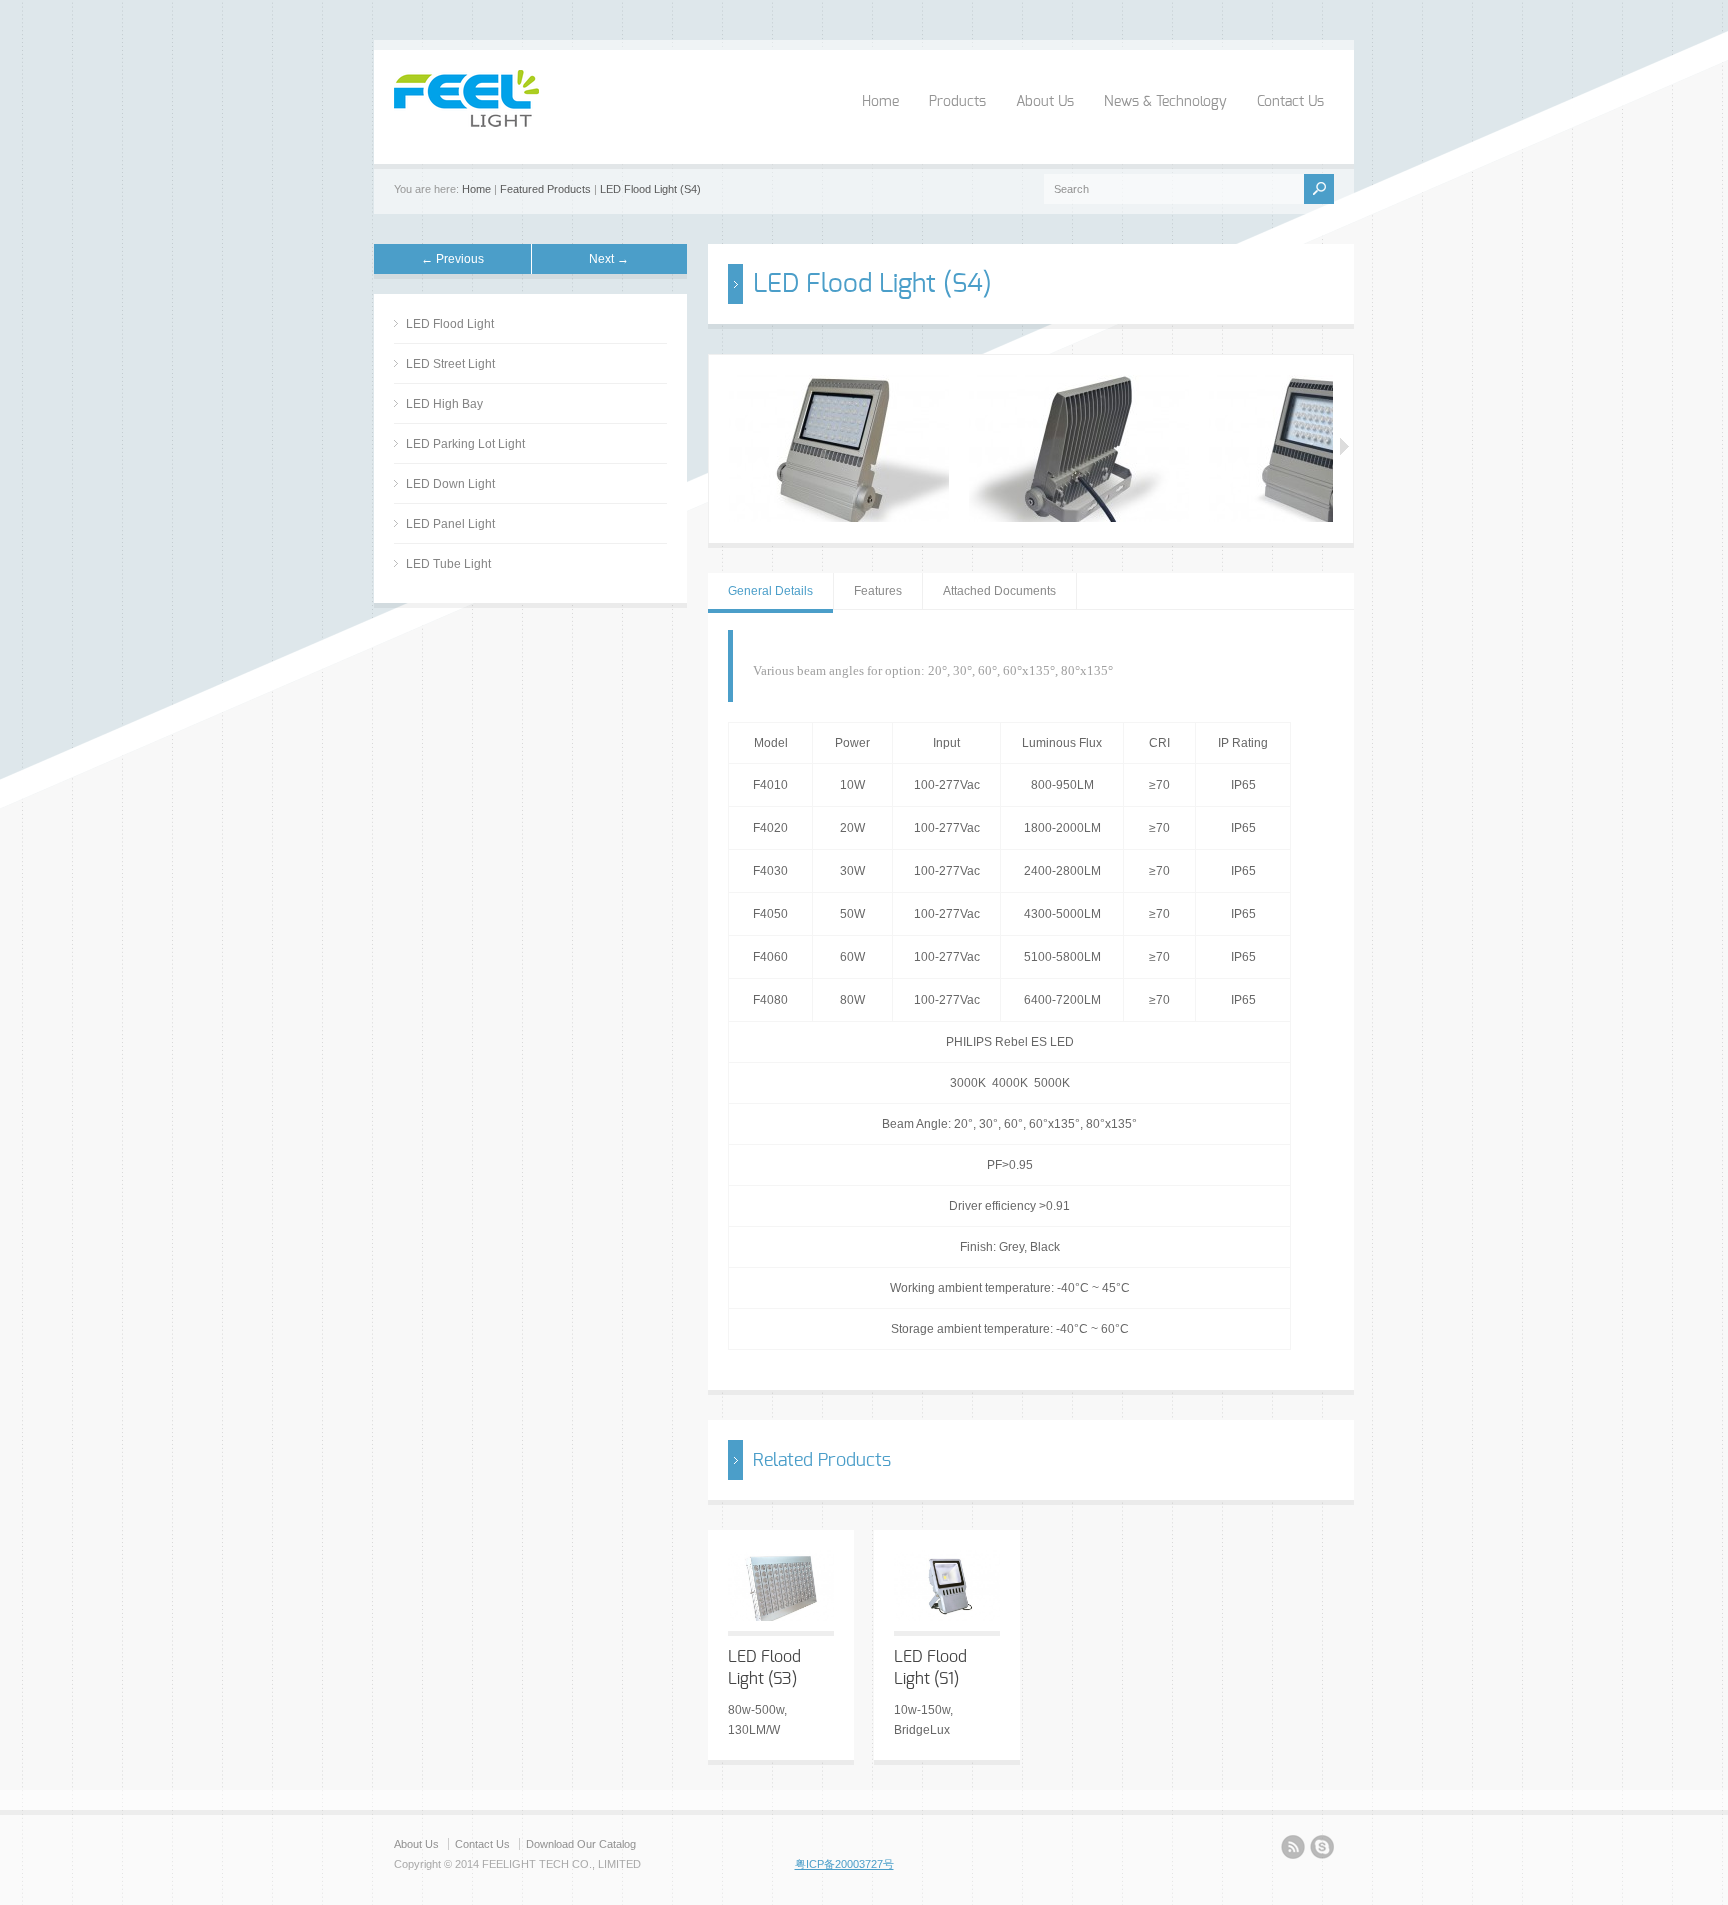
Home (880, 102)
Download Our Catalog (581, 1844)
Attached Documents (999, 591)
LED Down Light (450, 484)
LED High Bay (444, 404)
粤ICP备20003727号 (844, 1864)
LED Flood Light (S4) (650, 189)
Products (957, 102)
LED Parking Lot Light (465, 444)
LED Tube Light (448, 564)
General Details (770, 591)
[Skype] (1322, 1850)
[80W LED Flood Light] (839, 518)
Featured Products (545, 189)
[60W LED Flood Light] (1319, 518)
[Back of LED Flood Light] (1079, 518)
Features (878, 591)
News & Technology (1165, 102)
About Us (1045, 102)
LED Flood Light (450, 324)
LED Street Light (450, 364)
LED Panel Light (450, 524)
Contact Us (1290, 102)
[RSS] (1293, 1850)
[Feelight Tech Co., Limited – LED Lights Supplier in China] (466, 123)
